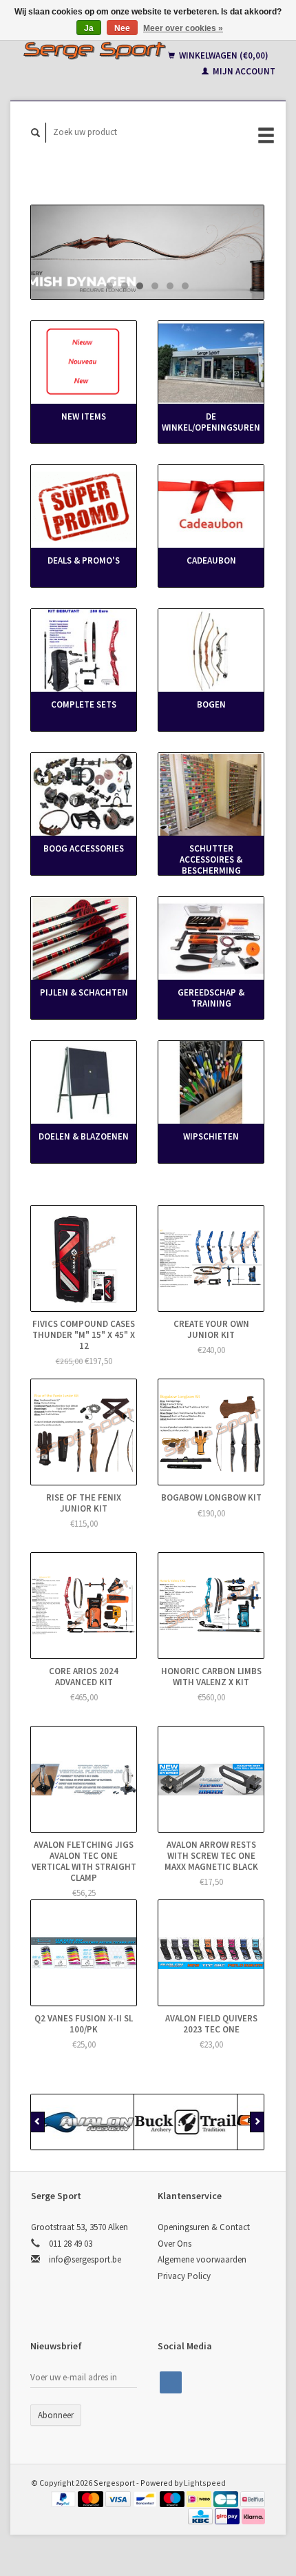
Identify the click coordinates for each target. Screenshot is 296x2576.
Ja (89, 28)
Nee (122, 28)
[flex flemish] (147, 252)
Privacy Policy (184, 2276)
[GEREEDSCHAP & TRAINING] (211, 939)
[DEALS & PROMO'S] (84, 507)
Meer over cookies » (183, 28)
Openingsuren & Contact (204, 2227)
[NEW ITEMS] (84, 363)
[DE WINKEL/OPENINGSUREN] (211, 363)
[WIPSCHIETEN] (211, 1083)
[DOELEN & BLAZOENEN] (84, 1083)
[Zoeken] (36, 133)
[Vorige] (38, 2122)
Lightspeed (205, 2483)
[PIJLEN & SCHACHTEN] (84, 939)
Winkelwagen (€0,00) (223, 55)
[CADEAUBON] (211, 507)
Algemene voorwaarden (202, 2259)
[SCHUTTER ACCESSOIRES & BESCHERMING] (211, 795)
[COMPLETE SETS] (84, 651)
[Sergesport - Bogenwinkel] (94, 50)
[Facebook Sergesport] (171, 2382)
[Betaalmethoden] (65, 2498)
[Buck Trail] (186, 2122)
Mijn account (243, 71)
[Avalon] (83, 2122)
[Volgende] (257, 2122)
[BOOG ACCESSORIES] (84, 795)
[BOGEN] (211, 651)
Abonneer (56, 2415)
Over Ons (175, 2244)
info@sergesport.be (85, 2259)
